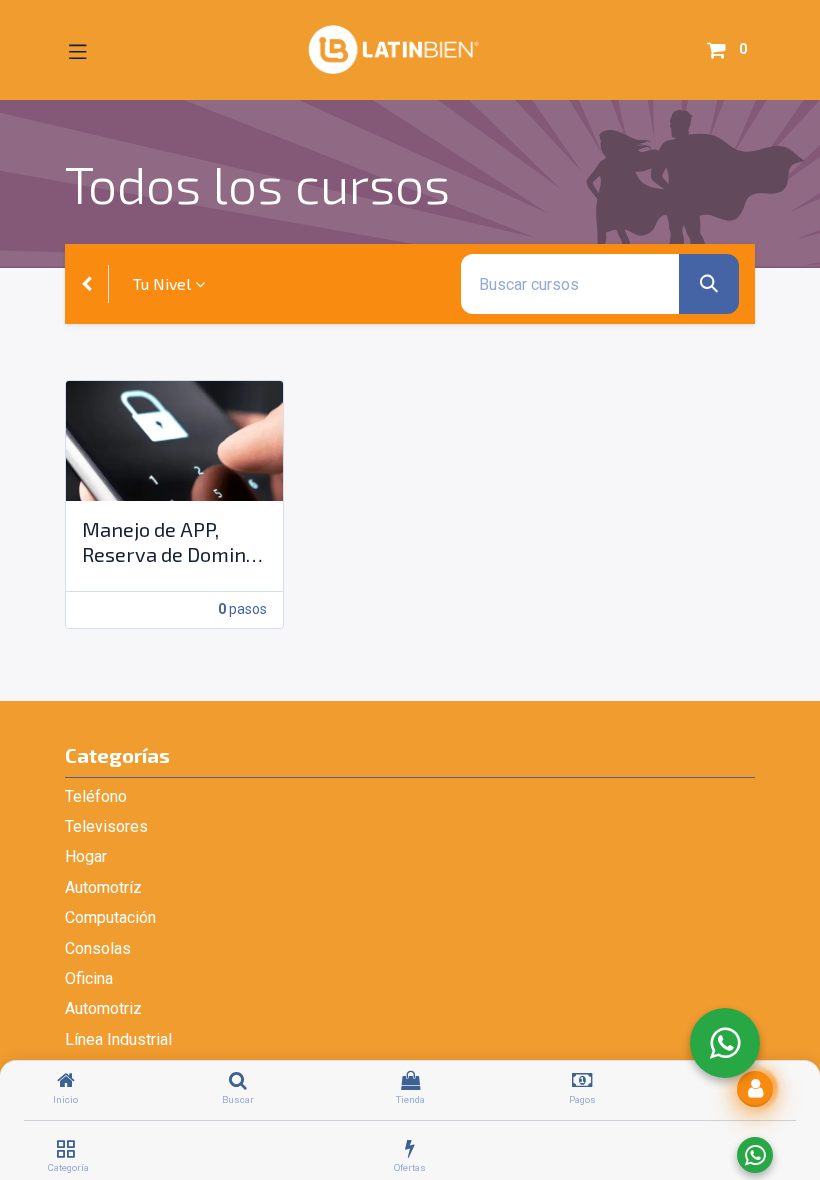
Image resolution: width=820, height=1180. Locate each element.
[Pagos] (582, 1081)
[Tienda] (410, 1081)
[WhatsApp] (725, 1043)
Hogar (86, 856)
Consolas (98, 948)
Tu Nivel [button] (162, 283)
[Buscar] (238, 1081)
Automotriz (103, 1008)
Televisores (106, 826)
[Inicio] (66, 1081)
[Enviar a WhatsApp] (755, 1155)
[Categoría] (65, 1149)
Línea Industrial (118, 1039)
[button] (755, 1089)
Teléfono (96, 796)
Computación (110, 917)
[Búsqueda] (709, 284)
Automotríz (103, 887)
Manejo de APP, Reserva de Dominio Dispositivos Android (172, 542)
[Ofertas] (410, 1149)
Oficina (89, 978)
